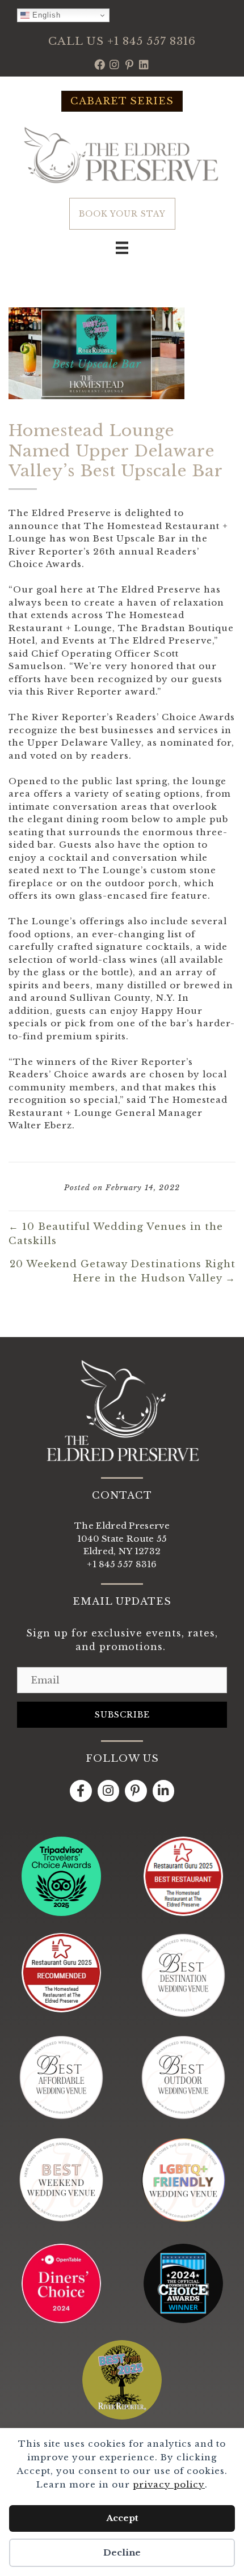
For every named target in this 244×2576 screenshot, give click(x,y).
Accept (122, 2518)
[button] (100, 65)
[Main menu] (122, 248)
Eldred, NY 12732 (122, 1551)
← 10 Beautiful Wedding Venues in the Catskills (116, 1234)
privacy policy (169, 2484)
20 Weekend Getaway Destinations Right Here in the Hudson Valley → (123, 1272)
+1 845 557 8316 (152, 41)
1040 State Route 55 (122, 1539)
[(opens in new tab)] (61, 1913)
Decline (122, 2552)
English (45, 15)
